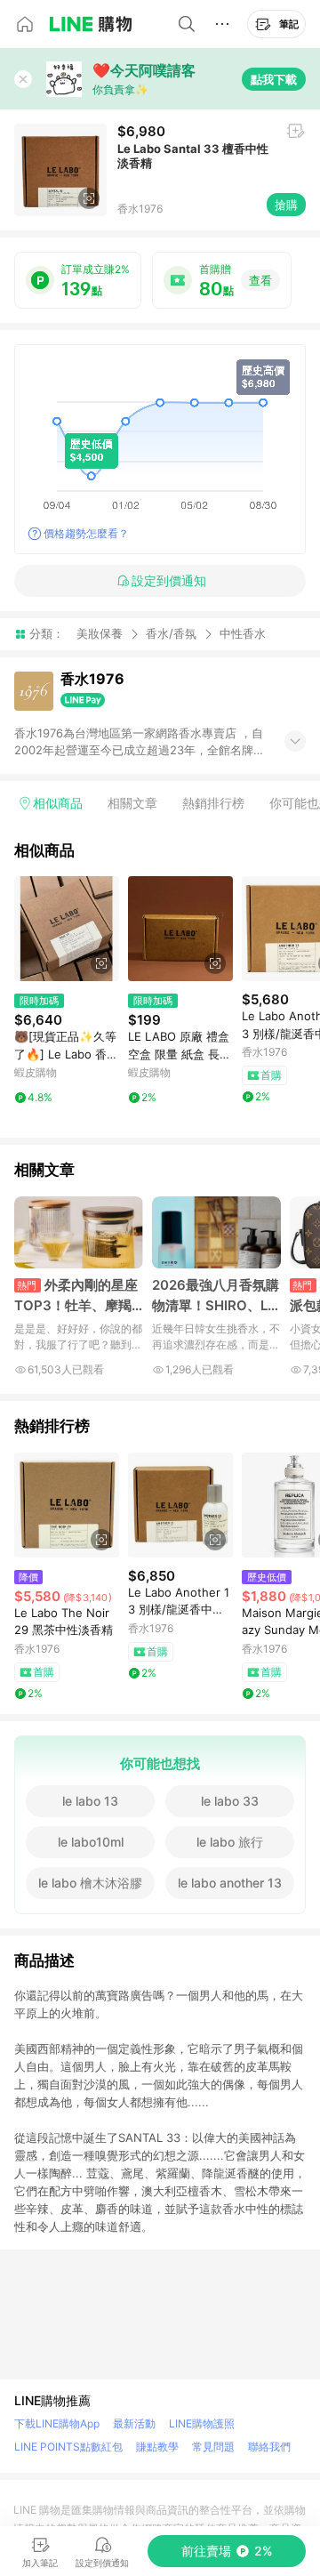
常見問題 (213, 2447)
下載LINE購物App (57, 2423)
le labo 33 (230, 1801)
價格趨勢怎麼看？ (86, 533)
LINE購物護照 (202, 2423)
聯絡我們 (269, 2447)
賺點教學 (157, 2447)
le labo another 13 (230, 1883)
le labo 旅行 (230, 1842)
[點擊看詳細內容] (67, 929)
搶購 (286, 205)
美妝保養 (100, 633)
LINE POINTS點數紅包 (68, 2447)
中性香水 (243, 634)
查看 (260, 280)
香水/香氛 (171, 633)
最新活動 (134, 2423)
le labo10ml (91, 1842)
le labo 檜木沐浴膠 (90, 1883)
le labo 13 (90, 1801)
